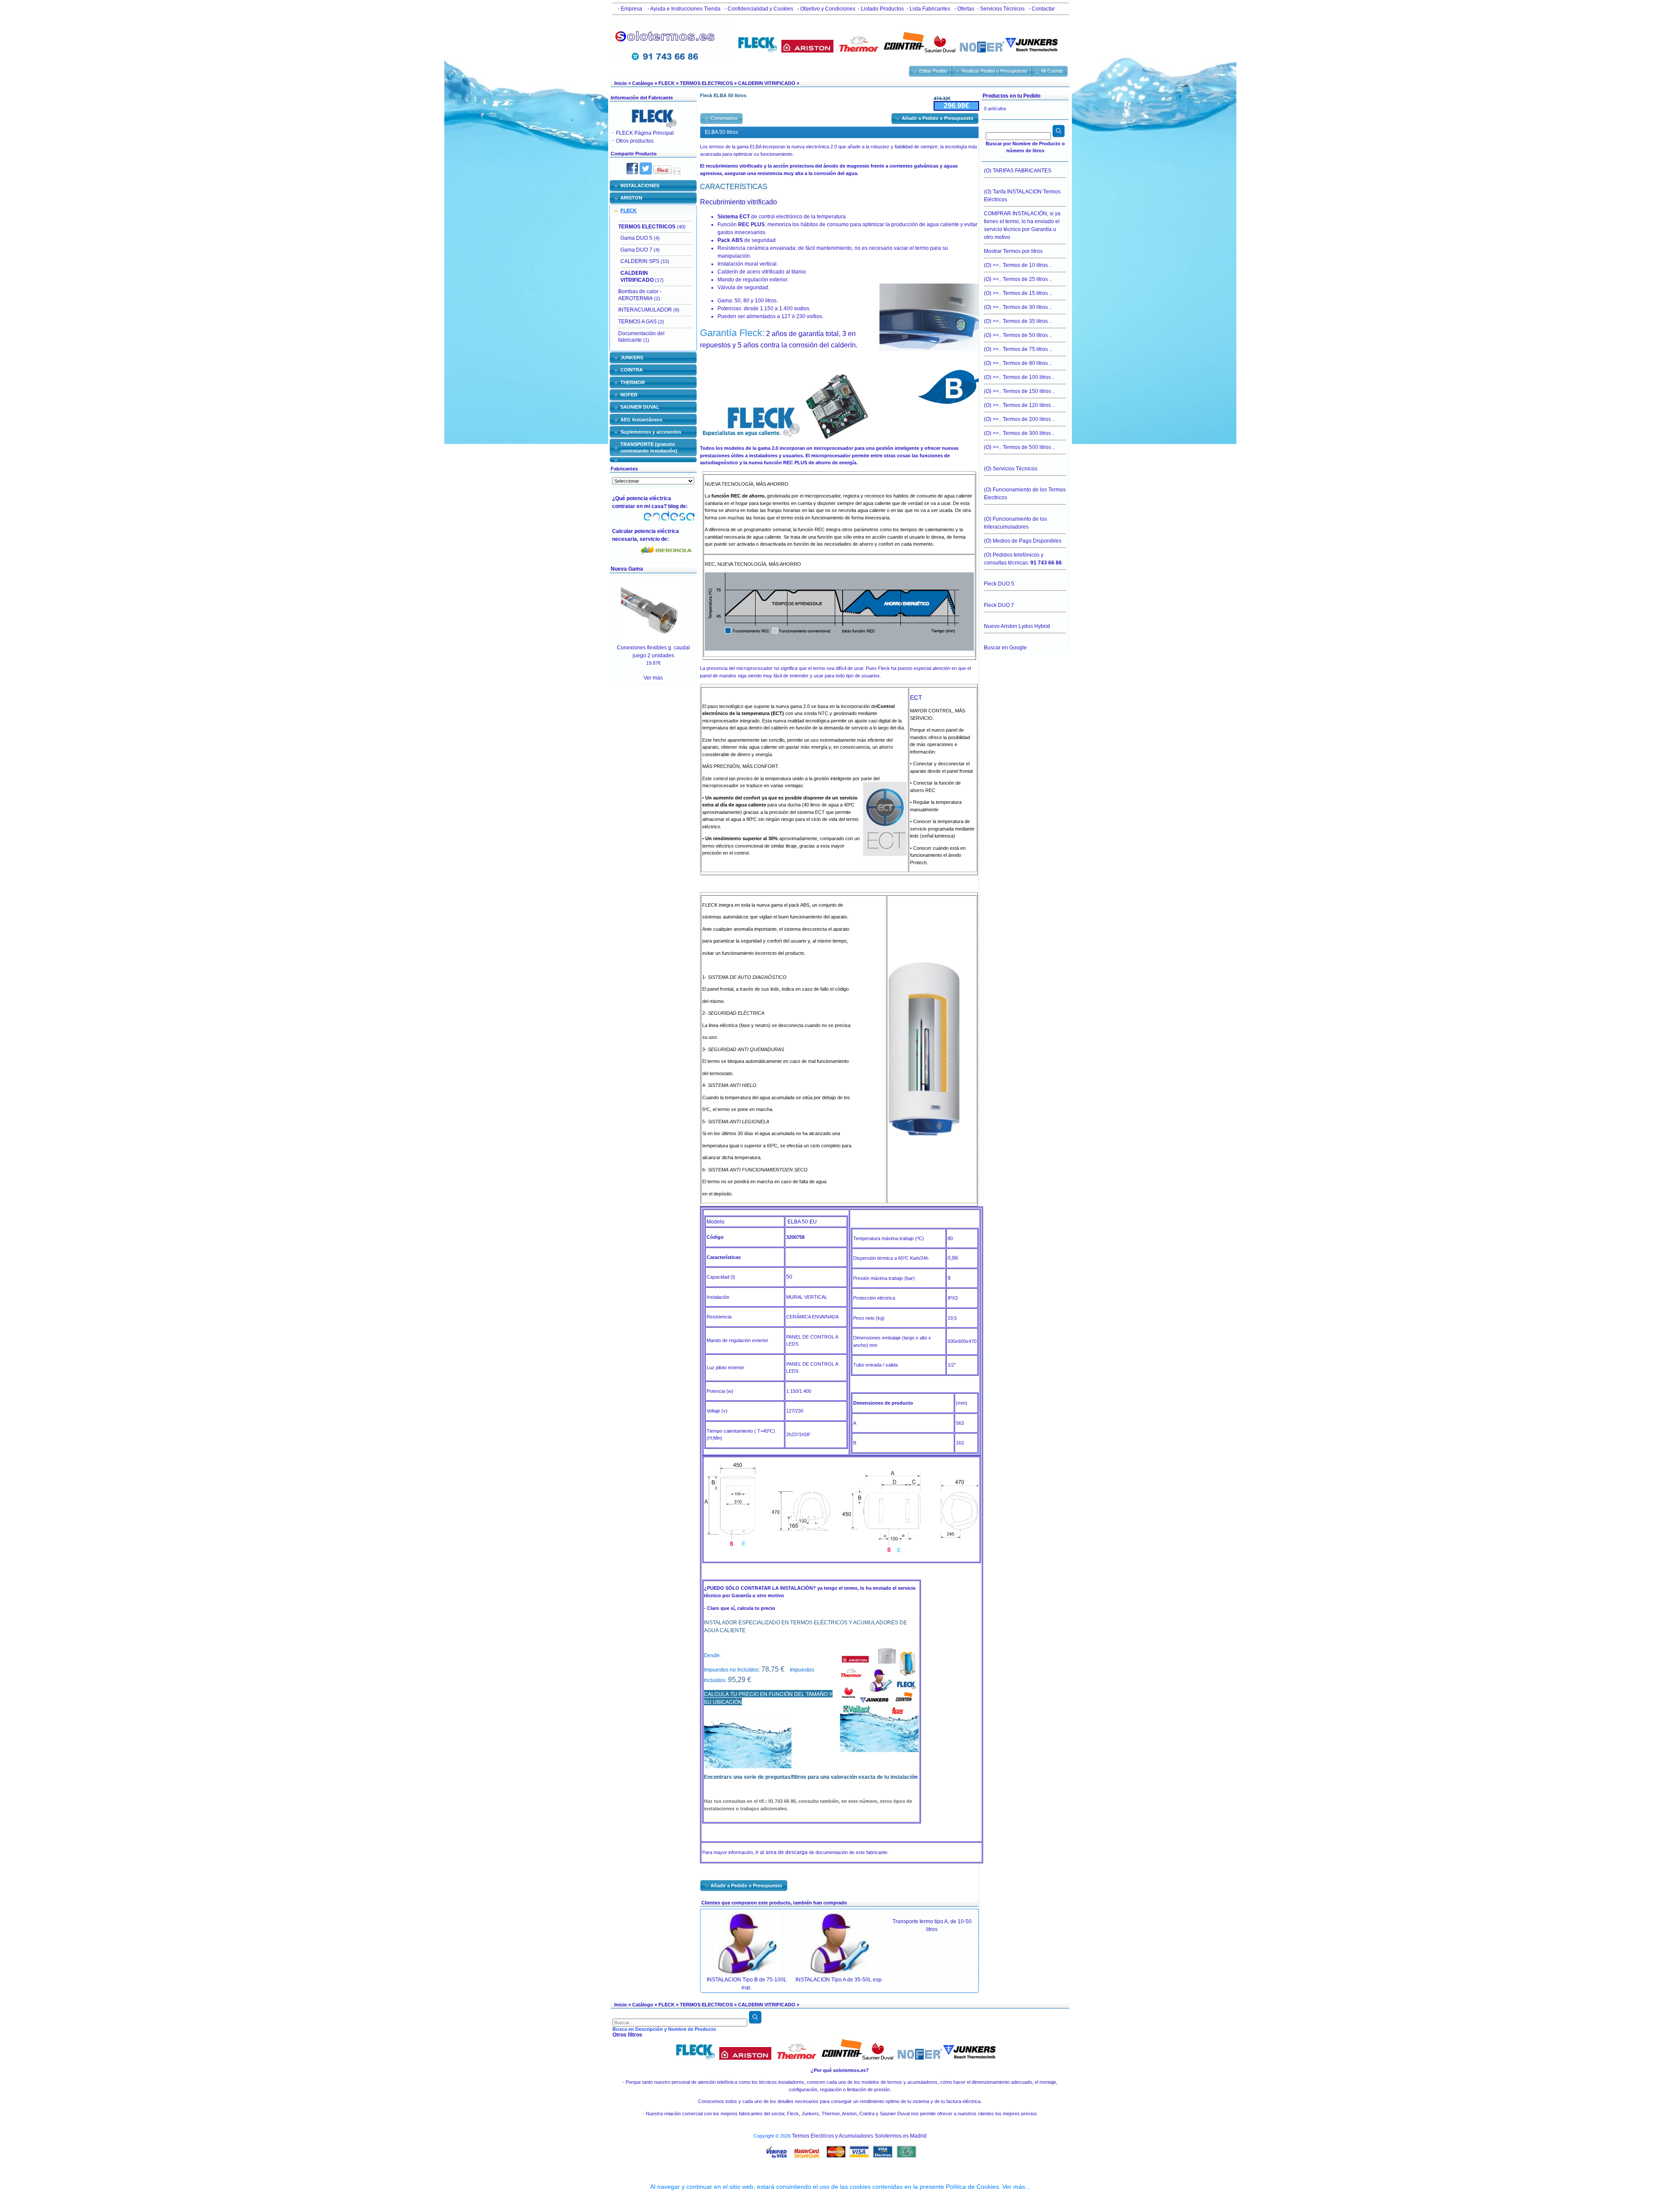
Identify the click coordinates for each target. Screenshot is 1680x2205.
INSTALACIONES (640, 186)
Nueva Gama (627, 569)
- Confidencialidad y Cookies (758, 9)
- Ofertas (964, 9)
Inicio (621, 83)
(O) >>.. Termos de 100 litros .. (1019, 377)
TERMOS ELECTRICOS (706, 83)
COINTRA (632, 370)
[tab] (653, 186)
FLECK (667, 83)
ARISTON (631, 198)
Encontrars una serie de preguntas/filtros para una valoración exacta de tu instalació (809, 1777)
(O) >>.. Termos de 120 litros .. (1019, 405)
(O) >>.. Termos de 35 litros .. (1018, 321)
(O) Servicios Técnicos (1011, 469)
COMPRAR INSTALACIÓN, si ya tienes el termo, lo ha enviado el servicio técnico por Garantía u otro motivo (1022, 225)
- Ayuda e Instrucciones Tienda (683, 9)
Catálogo (643, 83)
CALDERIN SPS (640, 261)
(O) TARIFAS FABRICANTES (1018, 171)
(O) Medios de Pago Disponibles (1023, 541)
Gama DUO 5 (636, 238)
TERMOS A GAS (637, 322)
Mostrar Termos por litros (1013, 251)
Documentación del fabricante (641, 337)
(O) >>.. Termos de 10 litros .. (1018, 265)
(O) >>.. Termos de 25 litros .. (1018, 279)
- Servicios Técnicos (1001, 9)
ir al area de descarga (782, 1852)
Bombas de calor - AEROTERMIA (640, 295)
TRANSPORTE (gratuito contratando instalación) (649, 447)
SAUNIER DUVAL (640, 407)
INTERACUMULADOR (645, 310)
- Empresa (629, 9)
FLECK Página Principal (645, 133)
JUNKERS (632, 358)
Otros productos (635, 141)
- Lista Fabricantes (928, 9)
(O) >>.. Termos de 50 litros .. (1018, 335)
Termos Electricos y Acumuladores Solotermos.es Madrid (859, 2136)
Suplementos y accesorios (651, 432)
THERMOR (633, 382)
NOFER (629, 395)
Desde (712, 1655)
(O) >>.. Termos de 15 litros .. (1018, 293)
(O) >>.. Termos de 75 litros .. (1018, 349)
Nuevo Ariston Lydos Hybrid (1017, 626)
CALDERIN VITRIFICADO (767, 83)
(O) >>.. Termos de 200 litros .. (1019, 419)
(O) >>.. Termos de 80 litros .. (1018, 363)
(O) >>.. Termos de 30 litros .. (1018, 307)
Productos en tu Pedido (1011, 96)
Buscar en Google (1005, 648)
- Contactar (1041, 9)
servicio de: (656, 539)
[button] (931, 71)
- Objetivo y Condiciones (826, 9)
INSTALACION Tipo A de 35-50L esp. (839, 1980)
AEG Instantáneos (641, 420)
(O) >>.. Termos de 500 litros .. (1019, 447)
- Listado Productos (881, 9)
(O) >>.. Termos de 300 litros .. (1019, 433)
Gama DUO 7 (636, 250)
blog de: (679, 506)
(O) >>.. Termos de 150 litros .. (1019, 391)
